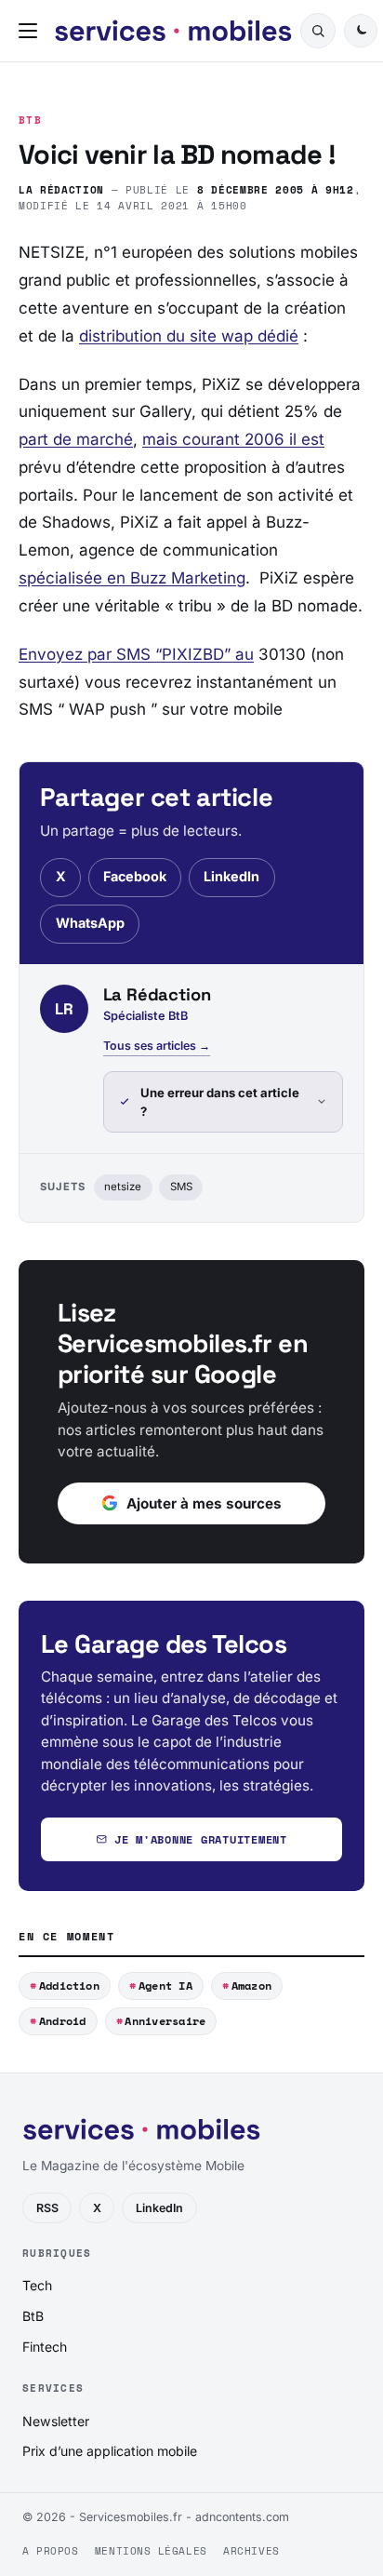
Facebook (135, 876)
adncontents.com (242, 2517)
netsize (123, 1187)
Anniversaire (165, 2021)
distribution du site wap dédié (189, 336)
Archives (251, 2551)
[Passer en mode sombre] (361, 31)
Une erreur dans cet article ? (220, 1102)
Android (63, 2021)
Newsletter (56, 2421)
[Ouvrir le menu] (32, 31)
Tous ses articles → (157, 1046)
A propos (50, 2551)
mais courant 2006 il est (233, 439)
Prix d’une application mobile (110, 2451)
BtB (30, 121)
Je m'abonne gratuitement (201, 1839)
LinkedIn (231, 876)
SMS (181, 1187)
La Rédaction (61, 189)
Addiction (69, 1986)
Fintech (45, 2347)
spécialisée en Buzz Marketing (132, 578)
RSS (47, 2208)
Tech (37, 2285)
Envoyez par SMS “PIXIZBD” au (136, 654)
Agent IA (165, 1986)
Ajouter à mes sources (204, 1503)
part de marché (76, 439)
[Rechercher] (318, 31)
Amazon (251, 1986)
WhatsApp (90, 923)
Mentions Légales (151, 2551)
